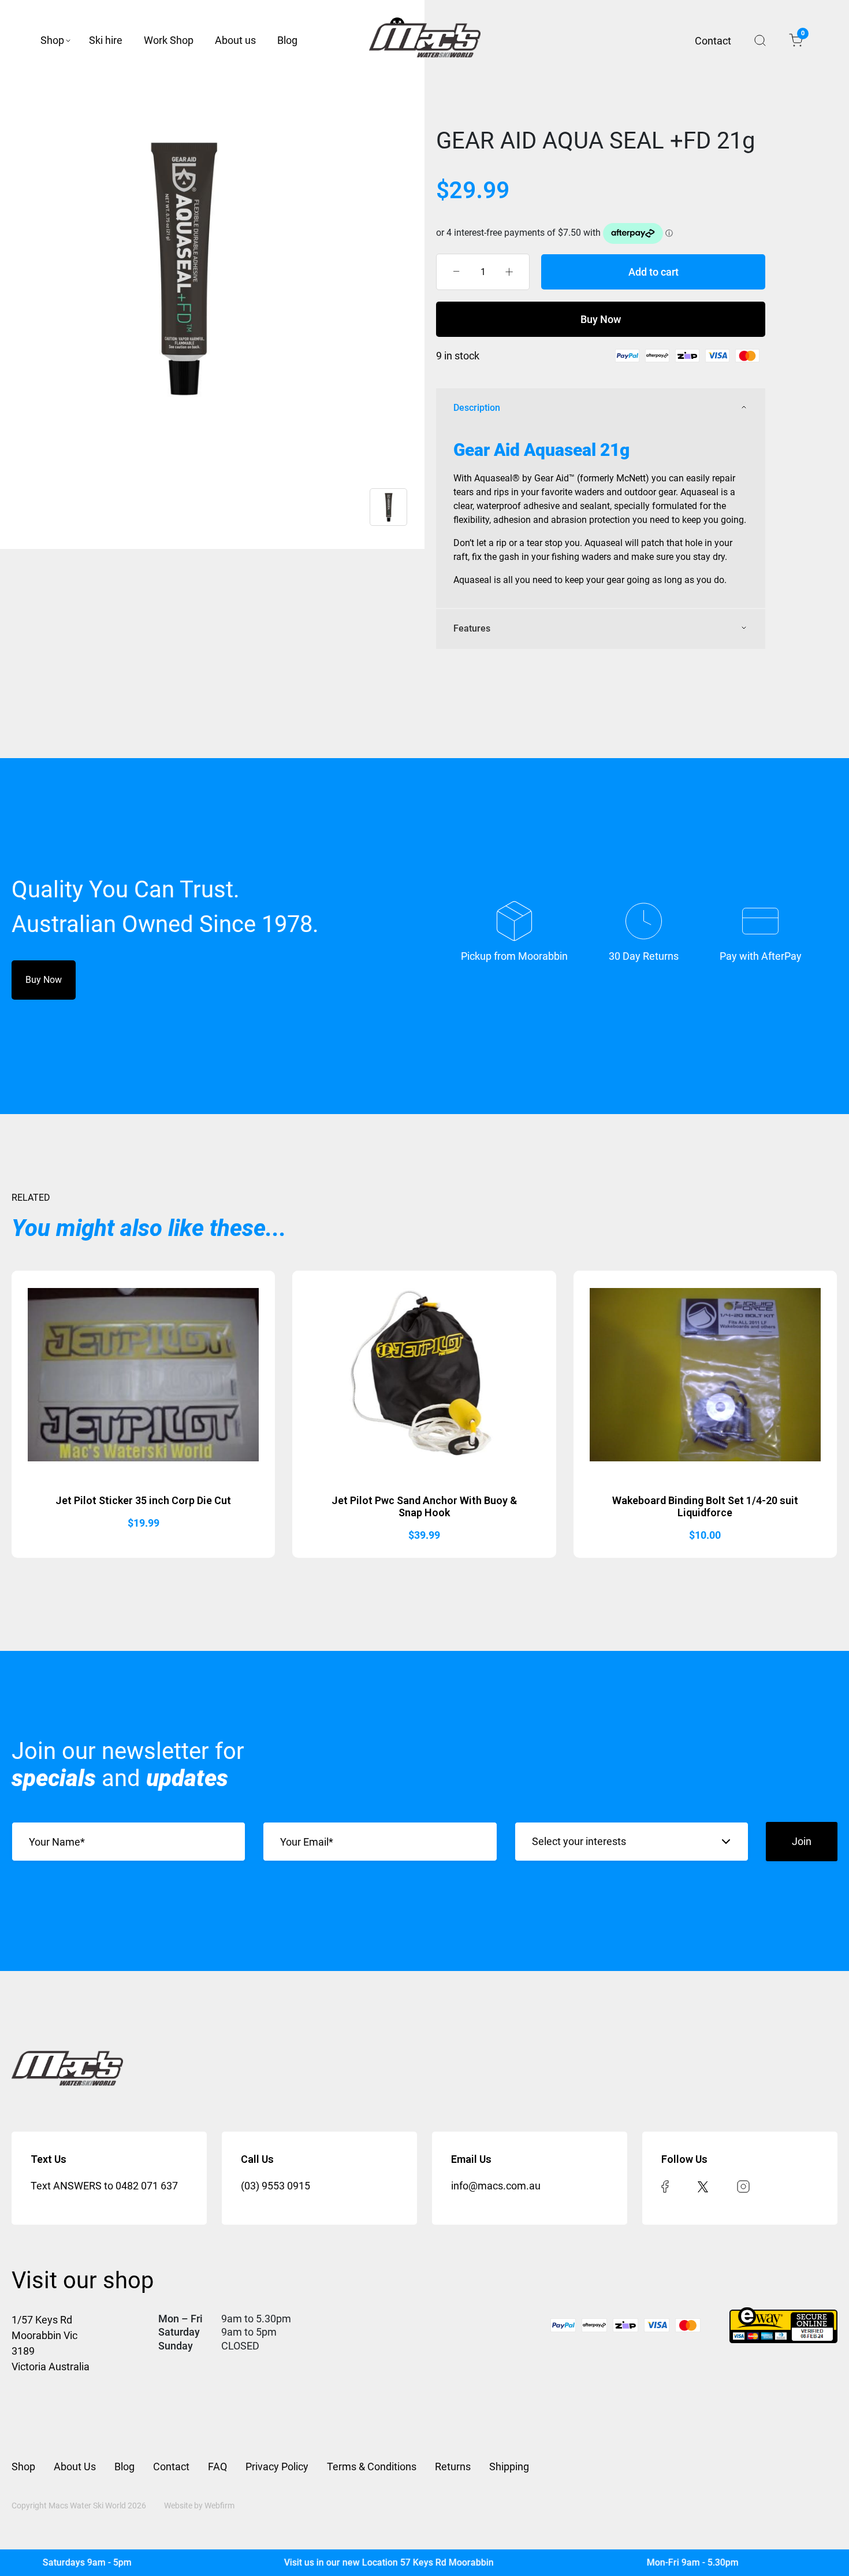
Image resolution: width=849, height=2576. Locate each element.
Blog (287, 40)
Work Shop (169, 40)
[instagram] (743, 2186)
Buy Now (601, 319)
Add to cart (653, 272)
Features (472, 628)
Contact (713, 41)
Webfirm (219, 2506)
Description (477, 408)
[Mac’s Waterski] (425, 40)
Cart (802, 35)
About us (235, 40)
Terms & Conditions (372, 2466)
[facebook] (665, 2186)
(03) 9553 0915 (275, 2186)
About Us (75, 2466)
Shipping (509, 2466)
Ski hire (106, 40)
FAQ (217, 2466)
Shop (52, 40)
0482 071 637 (147, 2186)
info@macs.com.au (496, 2186)
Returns (453, 2466)
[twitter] (703, 2186)
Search (760, 40)
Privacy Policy (277, 2466)
